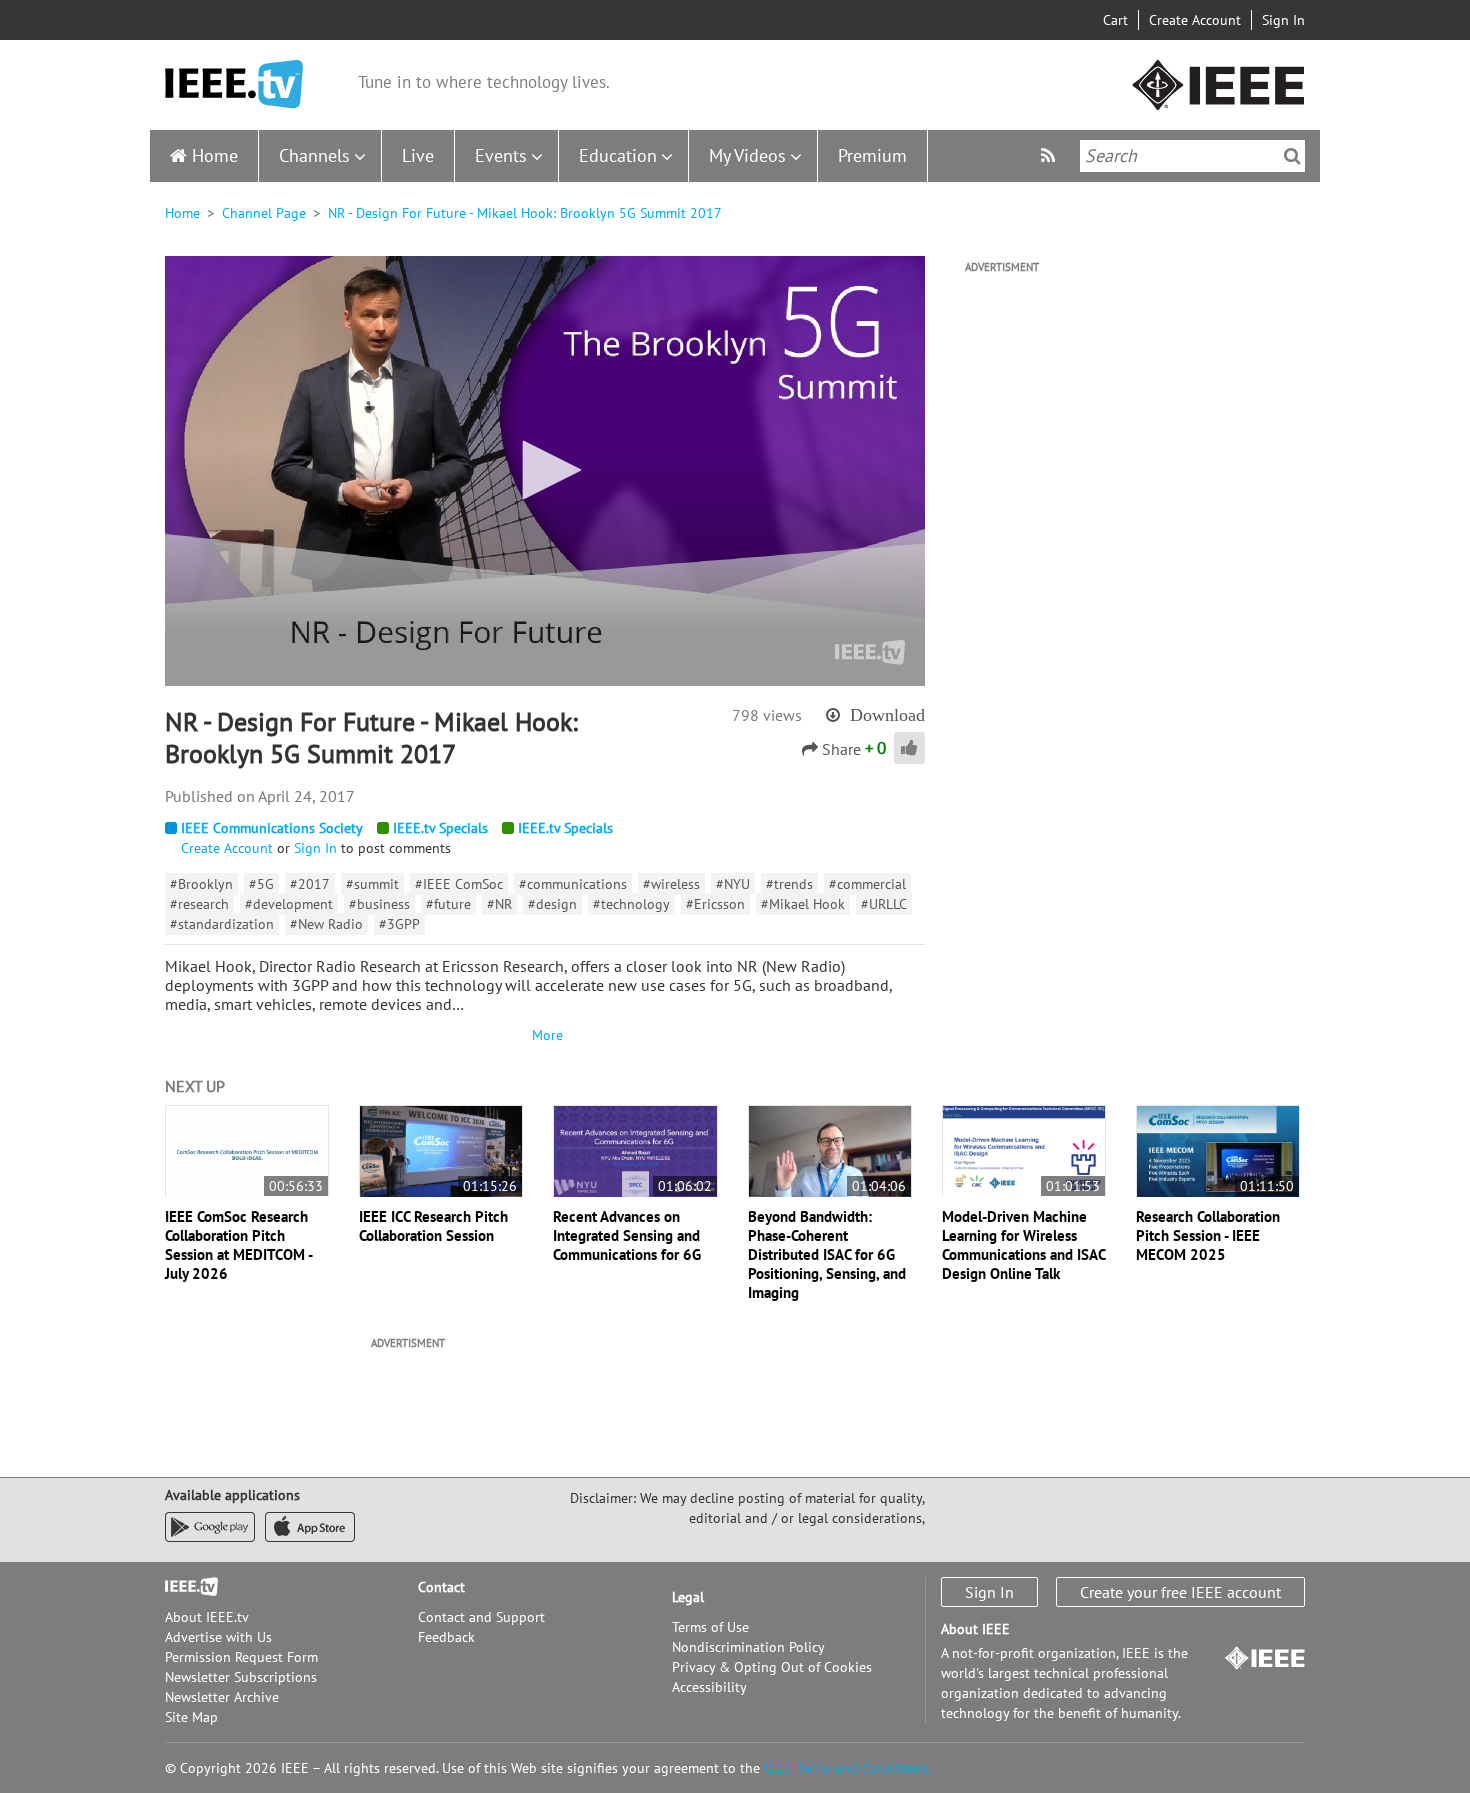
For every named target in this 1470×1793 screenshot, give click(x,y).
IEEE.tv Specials (440, 828)
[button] (545, 470)
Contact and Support (481, 1617)
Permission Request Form (241, 1657)
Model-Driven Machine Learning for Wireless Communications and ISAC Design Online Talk (1023, 1245)
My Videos (747, 155)
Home (215, 155)
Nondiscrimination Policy (748, 1647)
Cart (1115, 20)
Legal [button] (688, 1597)
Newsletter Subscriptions (241, 1677)
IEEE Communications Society (272, 828)
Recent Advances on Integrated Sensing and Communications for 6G (627, 1235)
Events (501, 155)
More (545, 1035)
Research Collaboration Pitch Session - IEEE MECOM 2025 (1208, 1235)
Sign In (1283, 20)
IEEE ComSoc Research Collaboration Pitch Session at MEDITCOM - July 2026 (238, 1245)
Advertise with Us (218, 1637)
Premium (872, 155)
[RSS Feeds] (1050, 155)
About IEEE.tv (207, 1617)
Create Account (1195, 20)
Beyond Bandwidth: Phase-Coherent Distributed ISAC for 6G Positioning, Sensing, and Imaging (827, 1254)
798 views (767, 715)
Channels (314, 155)
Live (418, 155)
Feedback (446, 1637)
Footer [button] (185, 1587)
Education (618, 155)
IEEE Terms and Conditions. (848, 1768)
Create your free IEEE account (1180, 1592)
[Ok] (1292, 156)
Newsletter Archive (222, 1697)
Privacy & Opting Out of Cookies (772, 1667)
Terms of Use (710, 1627)
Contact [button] (441, 1587)
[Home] (234, 84)
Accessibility (709, 1687)
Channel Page (264, 213)
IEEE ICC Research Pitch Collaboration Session (433, 1226)
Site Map (191, 1717)
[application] (545, 471)
